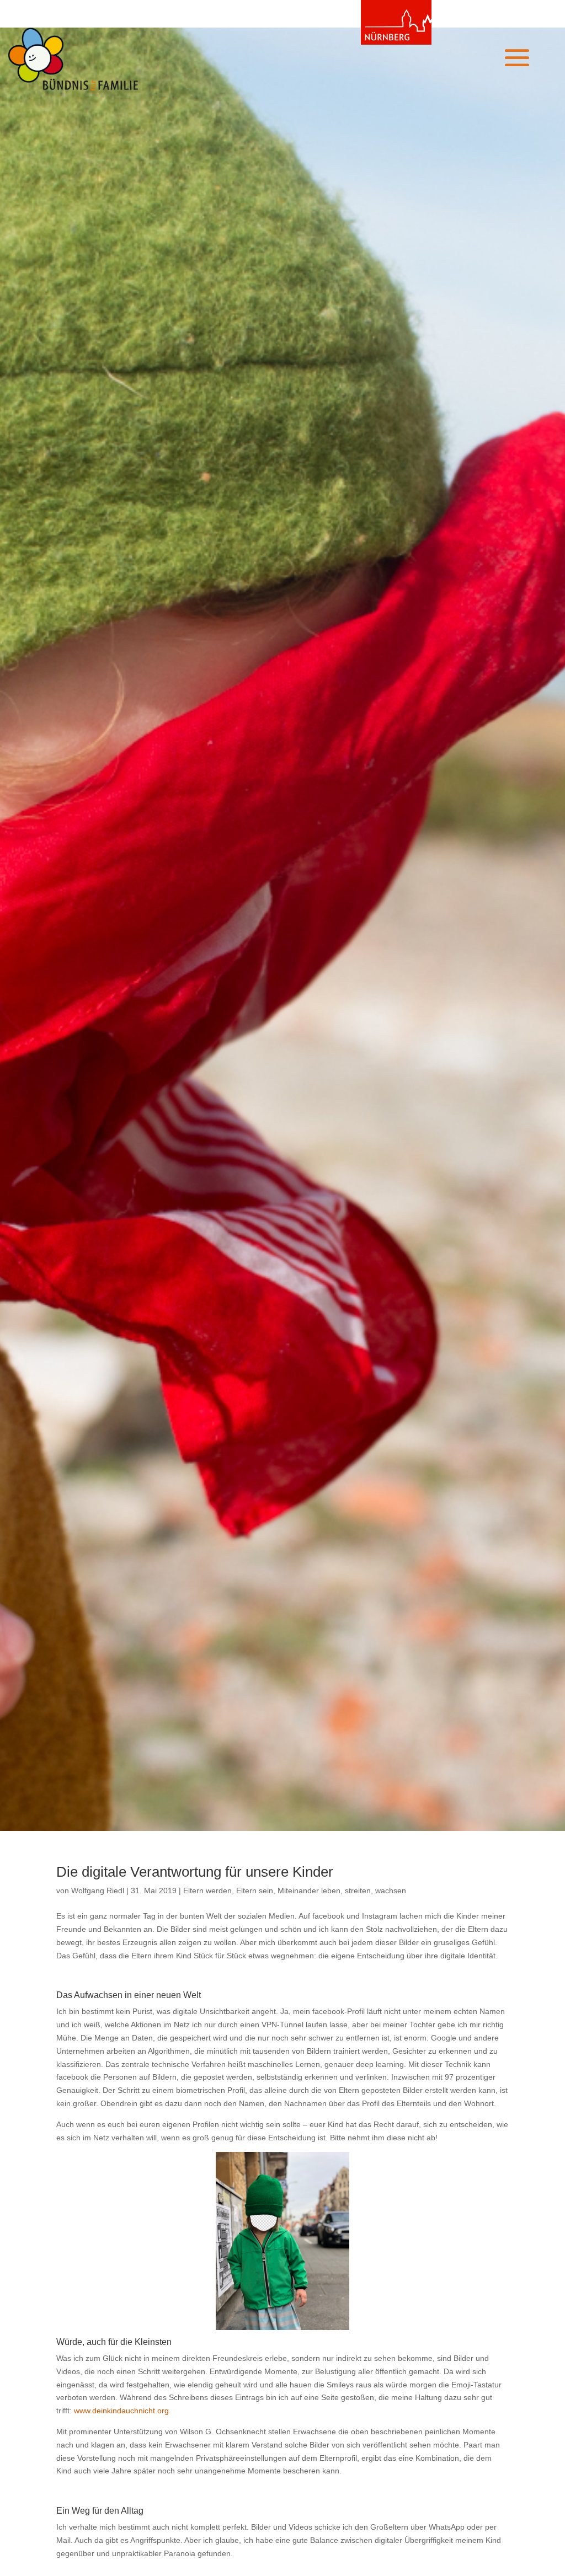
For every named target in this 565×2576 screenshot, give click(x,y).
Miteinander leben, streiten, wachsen (342, 1891)
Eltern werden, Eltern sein (228, 1891)
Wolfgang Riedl (98, 1891)
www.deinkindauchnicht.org (121, 2411)
